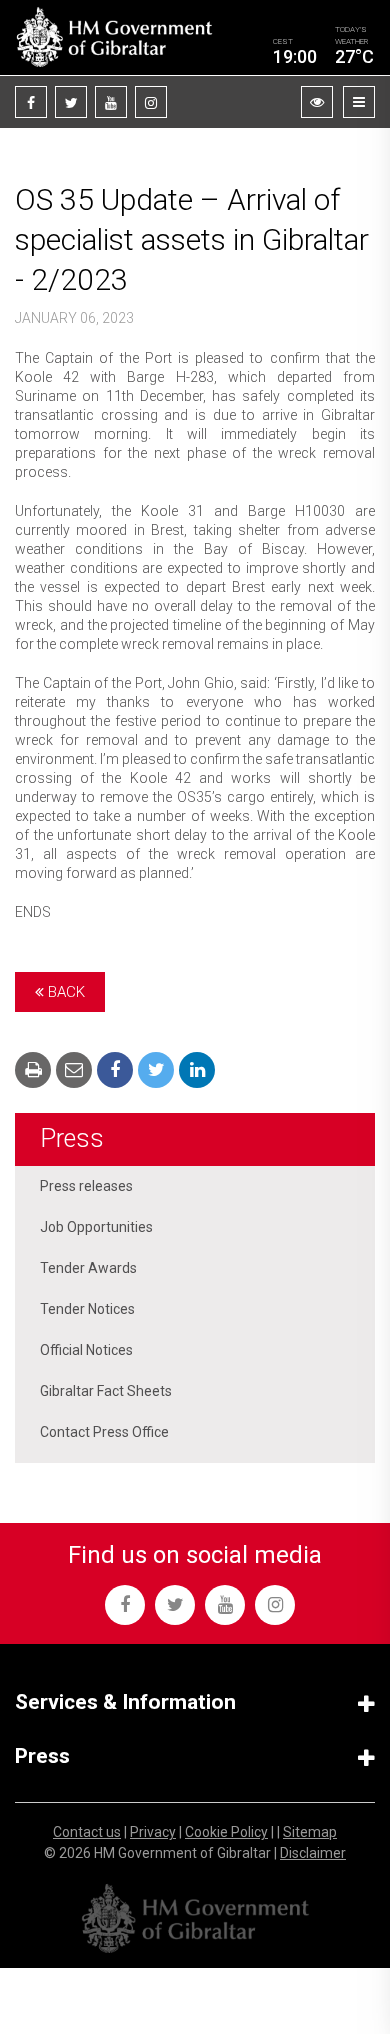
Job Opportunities (96, 1227)
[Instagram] (151, 102)
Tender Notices (87, 1309)
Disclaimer (313, 1853)
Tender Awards (88, 1268)
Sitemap (310, 1832)
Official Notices (86, 1350)
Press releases (86, 1186)
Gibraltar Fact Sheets (106, 1391)
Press (72, 1138)
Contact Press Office (104, 1432)
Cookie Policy (226, 1832)
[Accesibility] (317, 102)
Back (64, 992)
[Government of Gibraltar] (114, 37)
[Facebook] (31, 102)
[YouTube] (111, 102)
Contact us (87, 1832)
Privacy (153, 1832)
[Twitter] (71, 102)
